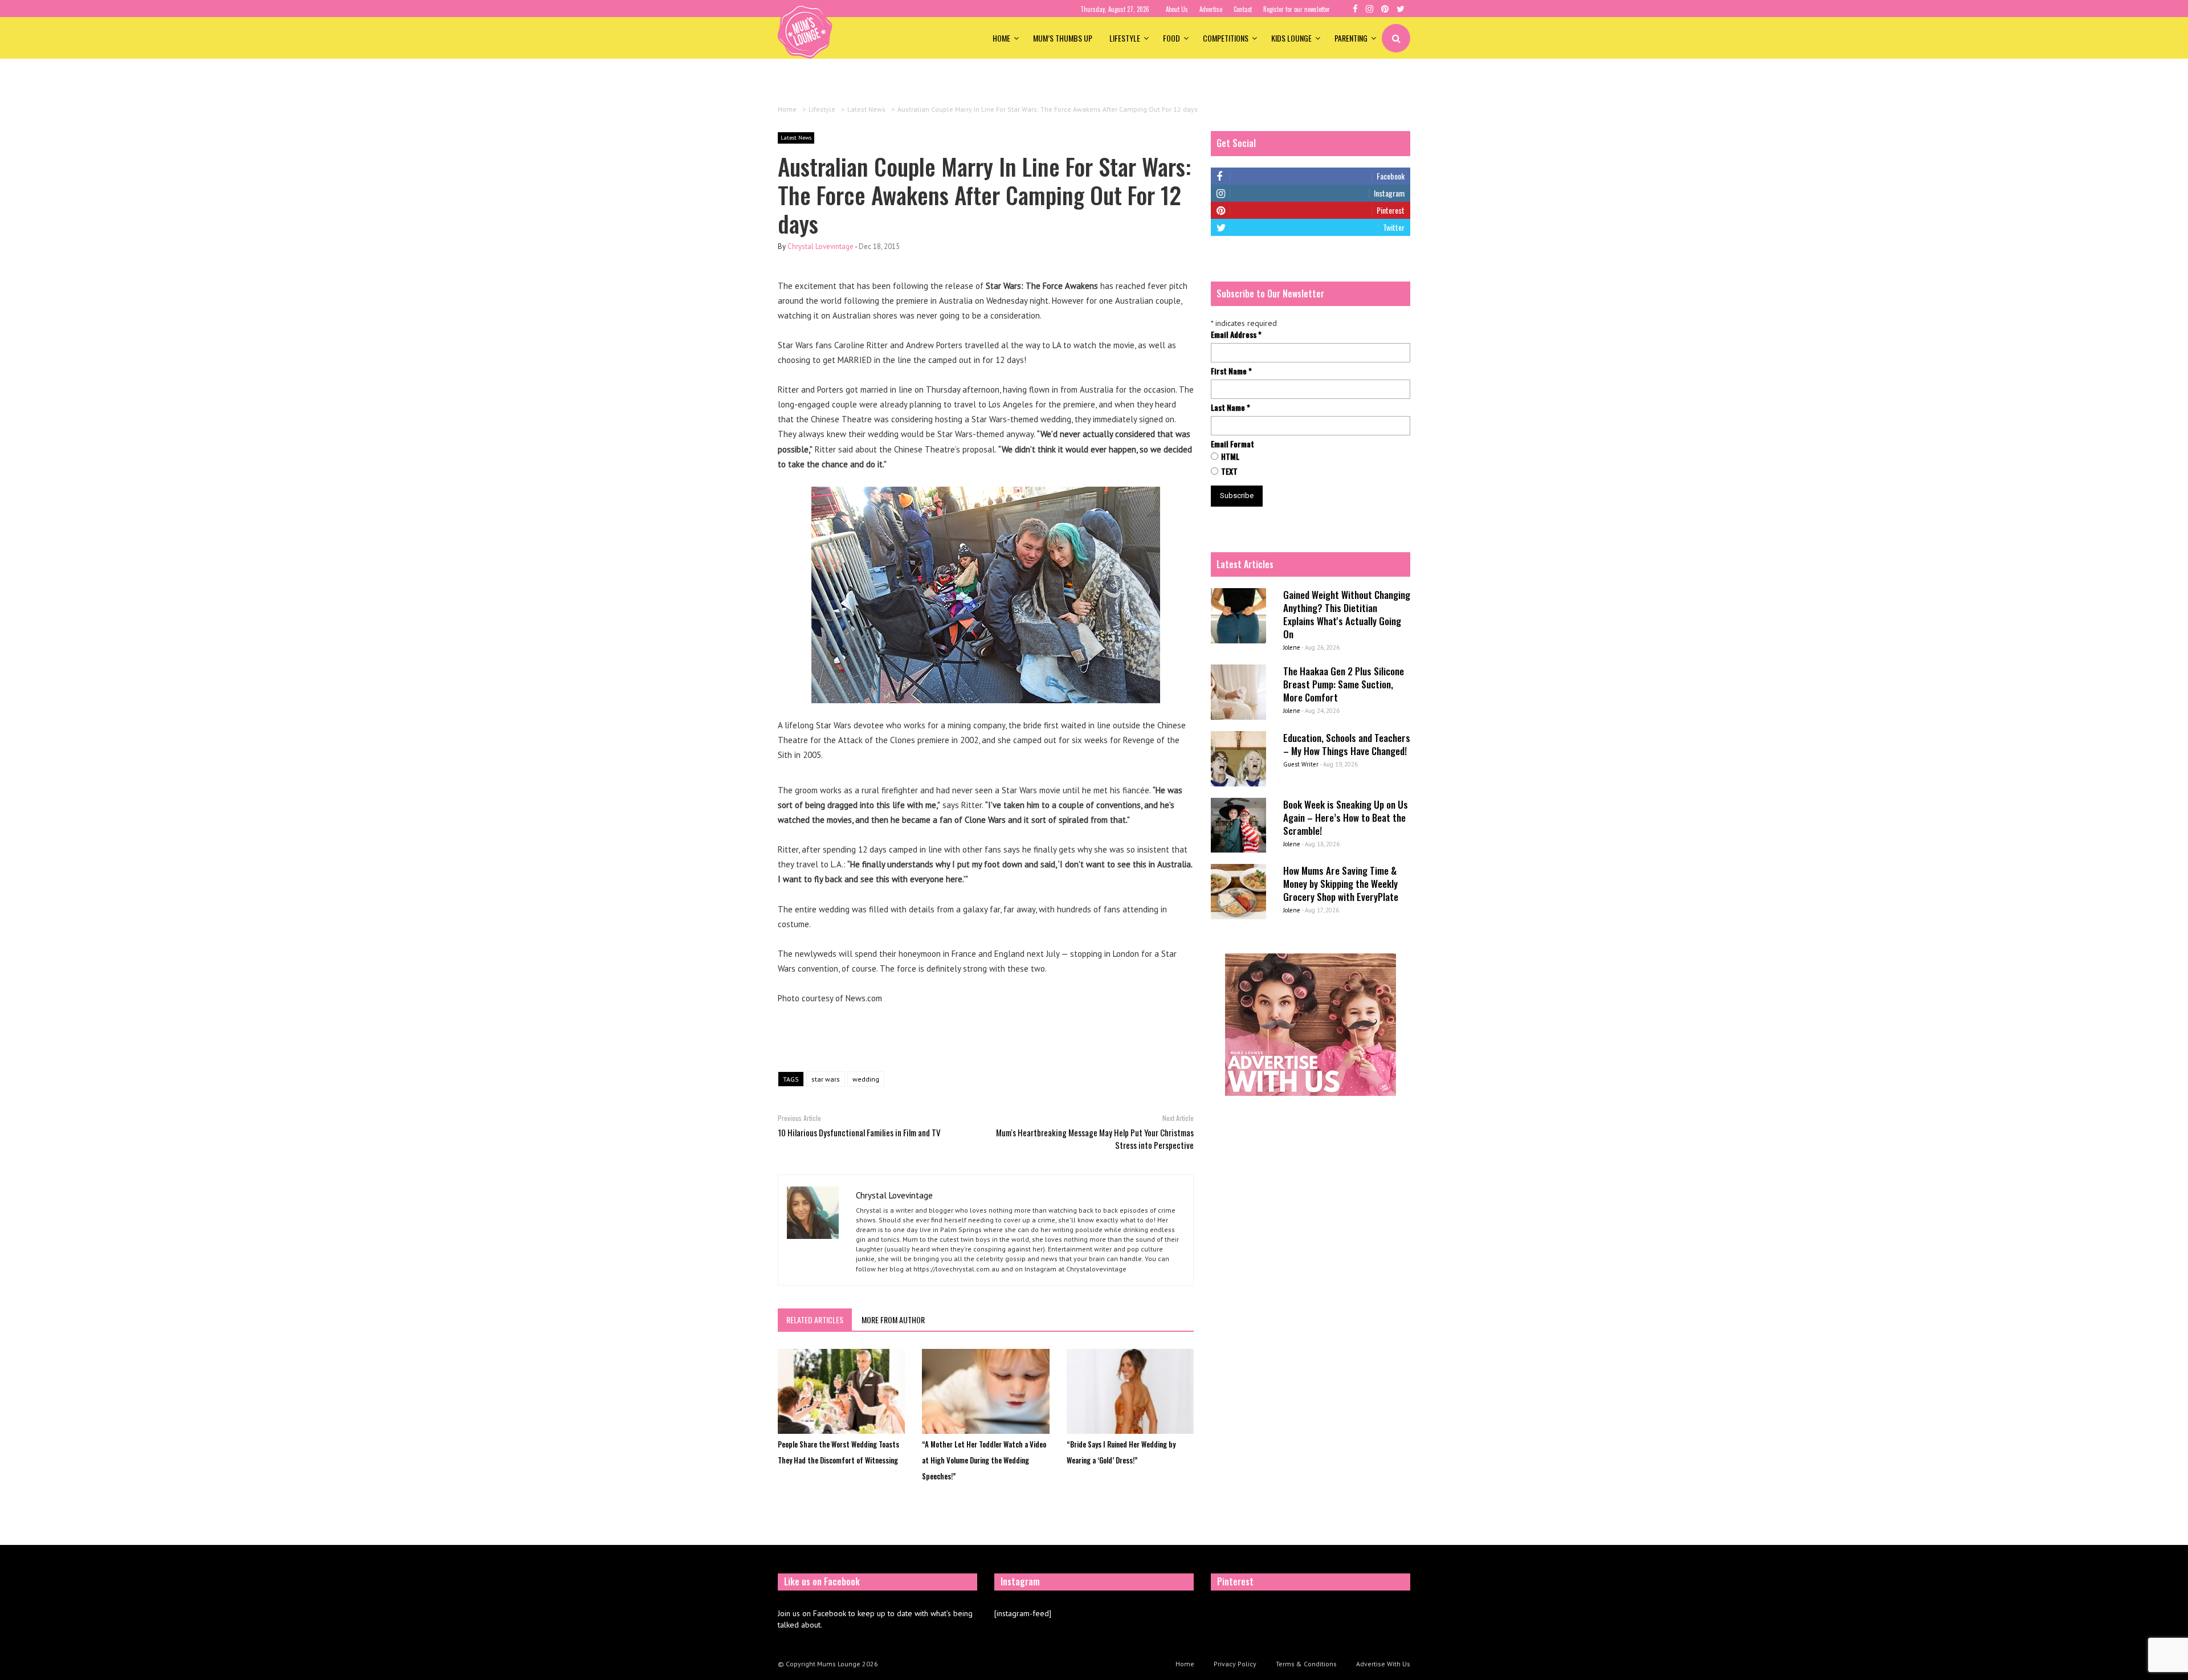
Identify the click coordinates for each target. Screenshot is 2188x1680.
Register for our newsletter (1297, 9)
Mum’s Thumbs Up (1063, 38)
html (1230, 456)
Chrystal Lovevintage (820, 246)
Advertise (1211, 9)
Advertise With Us (1383, 1664)
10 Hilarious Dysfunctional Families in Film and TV (859, 1132)
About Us (1177, 9)
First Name (1231, 371)
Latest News (796, 138)
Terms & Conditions (1306, 1664)
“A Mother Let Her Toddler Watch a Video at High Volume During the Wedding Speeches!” (984, 1460)
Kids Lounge (1291, 38)
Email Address (1236, 335)
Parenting (1351, 38)
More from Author (893, 1320)
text (1229, 471)
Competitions (1226, 38)
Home (1001, 38)
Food (1171, 38)
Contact (1243, 9)
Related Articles (815, 1320)
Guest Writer (1301, 764)
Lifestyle (1125, 38)
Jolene (1292, 647)
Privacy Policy (1235, 1664)
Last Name (1230, 407)
